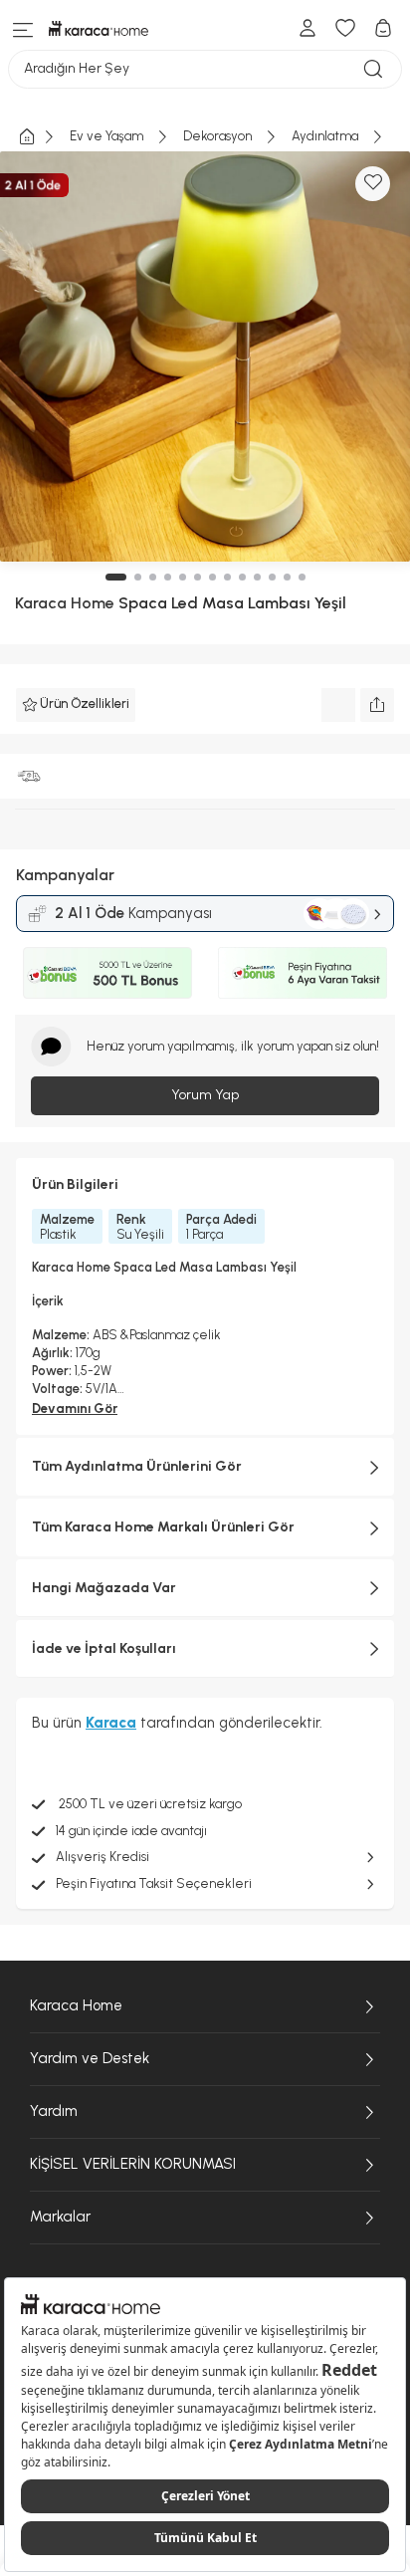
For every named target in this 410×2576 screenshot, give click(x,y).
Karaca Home (65, 603)
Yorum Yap (205, 1095)
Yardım (54, 2111)
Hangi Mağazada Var (104, 1588)
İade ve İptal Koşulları (104, 1648)
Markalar (60, 2217)
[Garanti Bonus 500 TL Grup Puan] (107, 973)
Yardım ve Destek (90, 2058)
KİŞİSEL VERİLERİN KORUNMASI (133, 2164)
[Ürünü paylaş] (377, 705)
